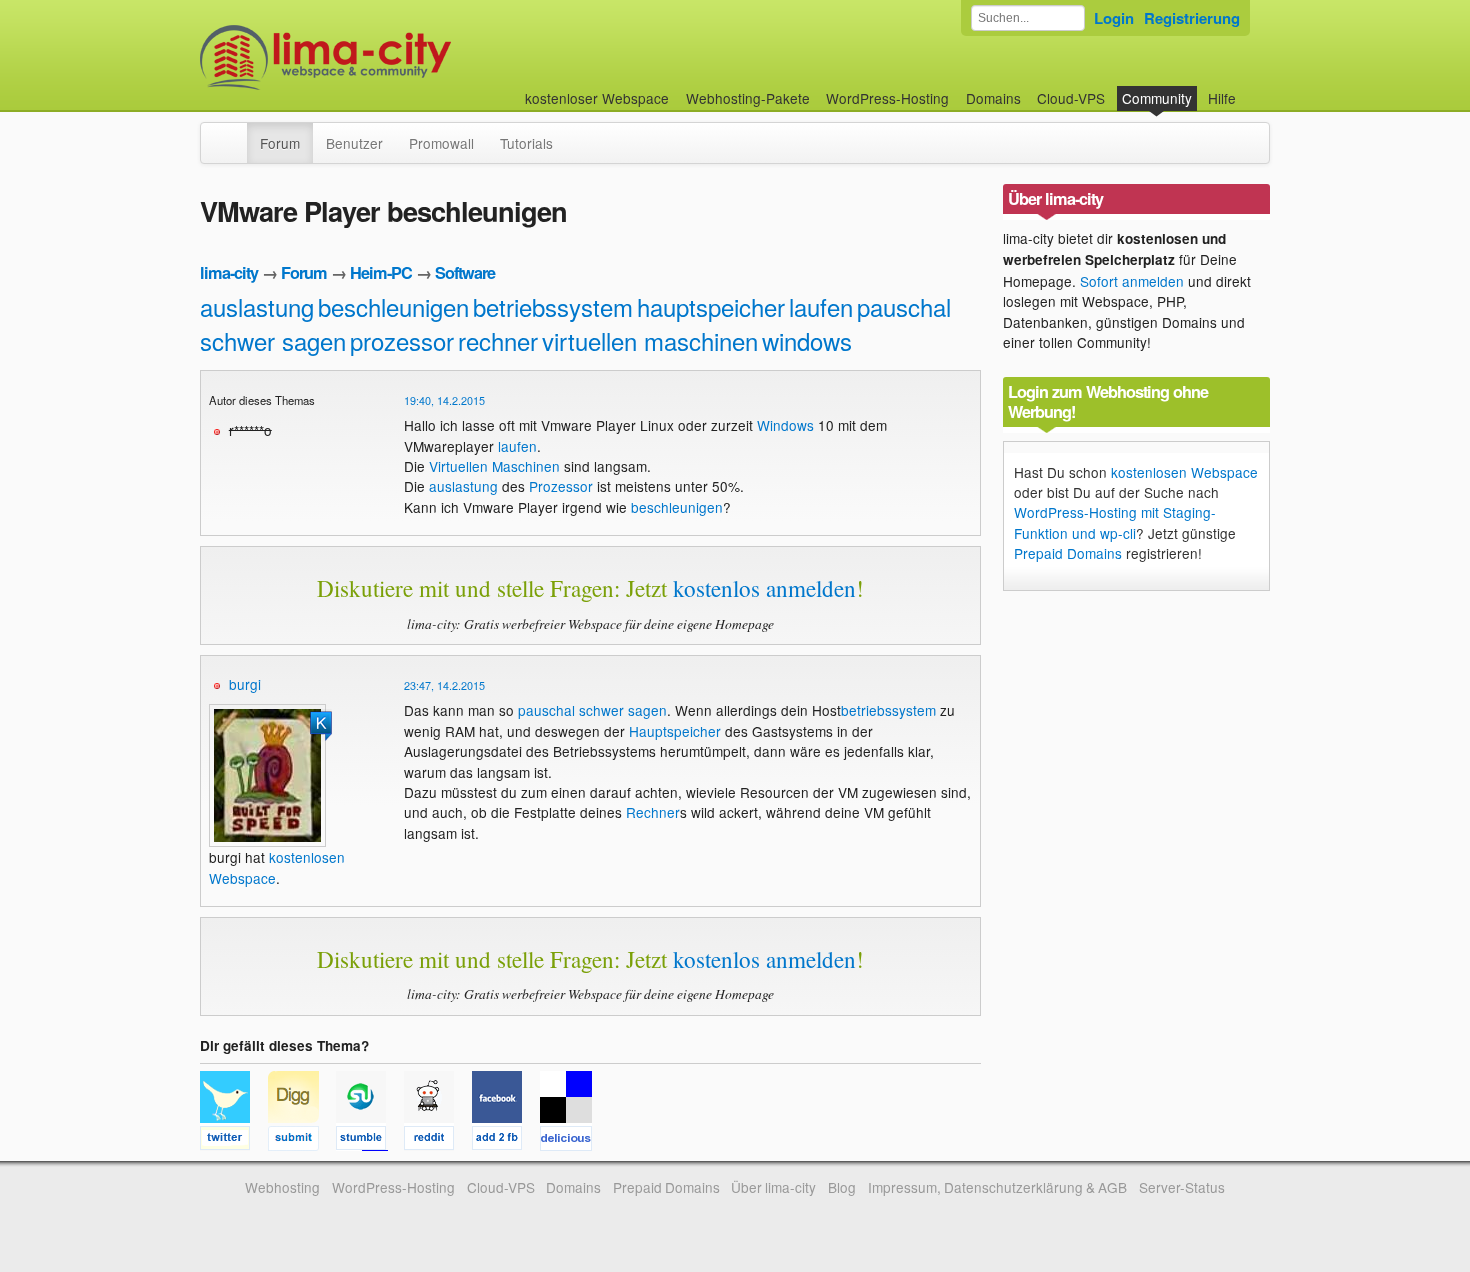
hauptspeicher (711, 306)
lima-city (229, 272)
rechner (498, 340)
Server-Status (1182, 1187)
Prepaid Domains (1068, 553)
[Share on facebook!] (506, 1141)
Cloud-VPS (1071, 98)
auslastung (257, 306)
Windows (785, 425)
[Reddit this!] (438, 1141)
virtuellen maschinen (650, 340)
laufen (821, 306)
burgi (245, 684)
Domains (993, 98)
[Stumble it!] (370, 1141)
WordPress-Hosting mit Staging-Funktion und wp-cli (1115, 522)
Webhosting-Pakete (748, 98)
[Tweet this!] (234, 1141)
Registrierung (1192, 18)
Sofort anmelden (1132, 281)
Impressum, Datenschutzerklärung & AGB (997, 1187)
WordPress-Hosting (887, 98)
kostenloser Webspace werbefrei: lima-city (400, 57)
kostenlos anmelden (764, 588)
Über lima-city (773, 1187)
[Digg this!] (302, 1141)
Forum (280, 143)
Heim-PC (381, 272)
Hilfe (1222, 98)
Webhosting (282, 1187)
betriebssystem (553, 306)
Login (1114, 18)
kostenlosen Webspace (1184, 472)
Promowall (441, 143)
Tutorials (526, 143)
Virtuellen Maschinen (494, 466)
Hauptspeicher (675, 731)
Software (465, 272)
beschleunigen (393, 306)
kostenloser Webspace (597, 98)
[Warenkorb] (1252, 88)
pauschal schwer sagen (592, 710)
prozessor (402, 340)
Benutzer (354, 143)
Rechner (653, 812)
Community (1157, 98)
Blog (842, 1187)
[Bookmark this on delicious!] (572, 1141)
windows (807, 340)
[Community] (234, 133)
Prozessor (561, 486)
